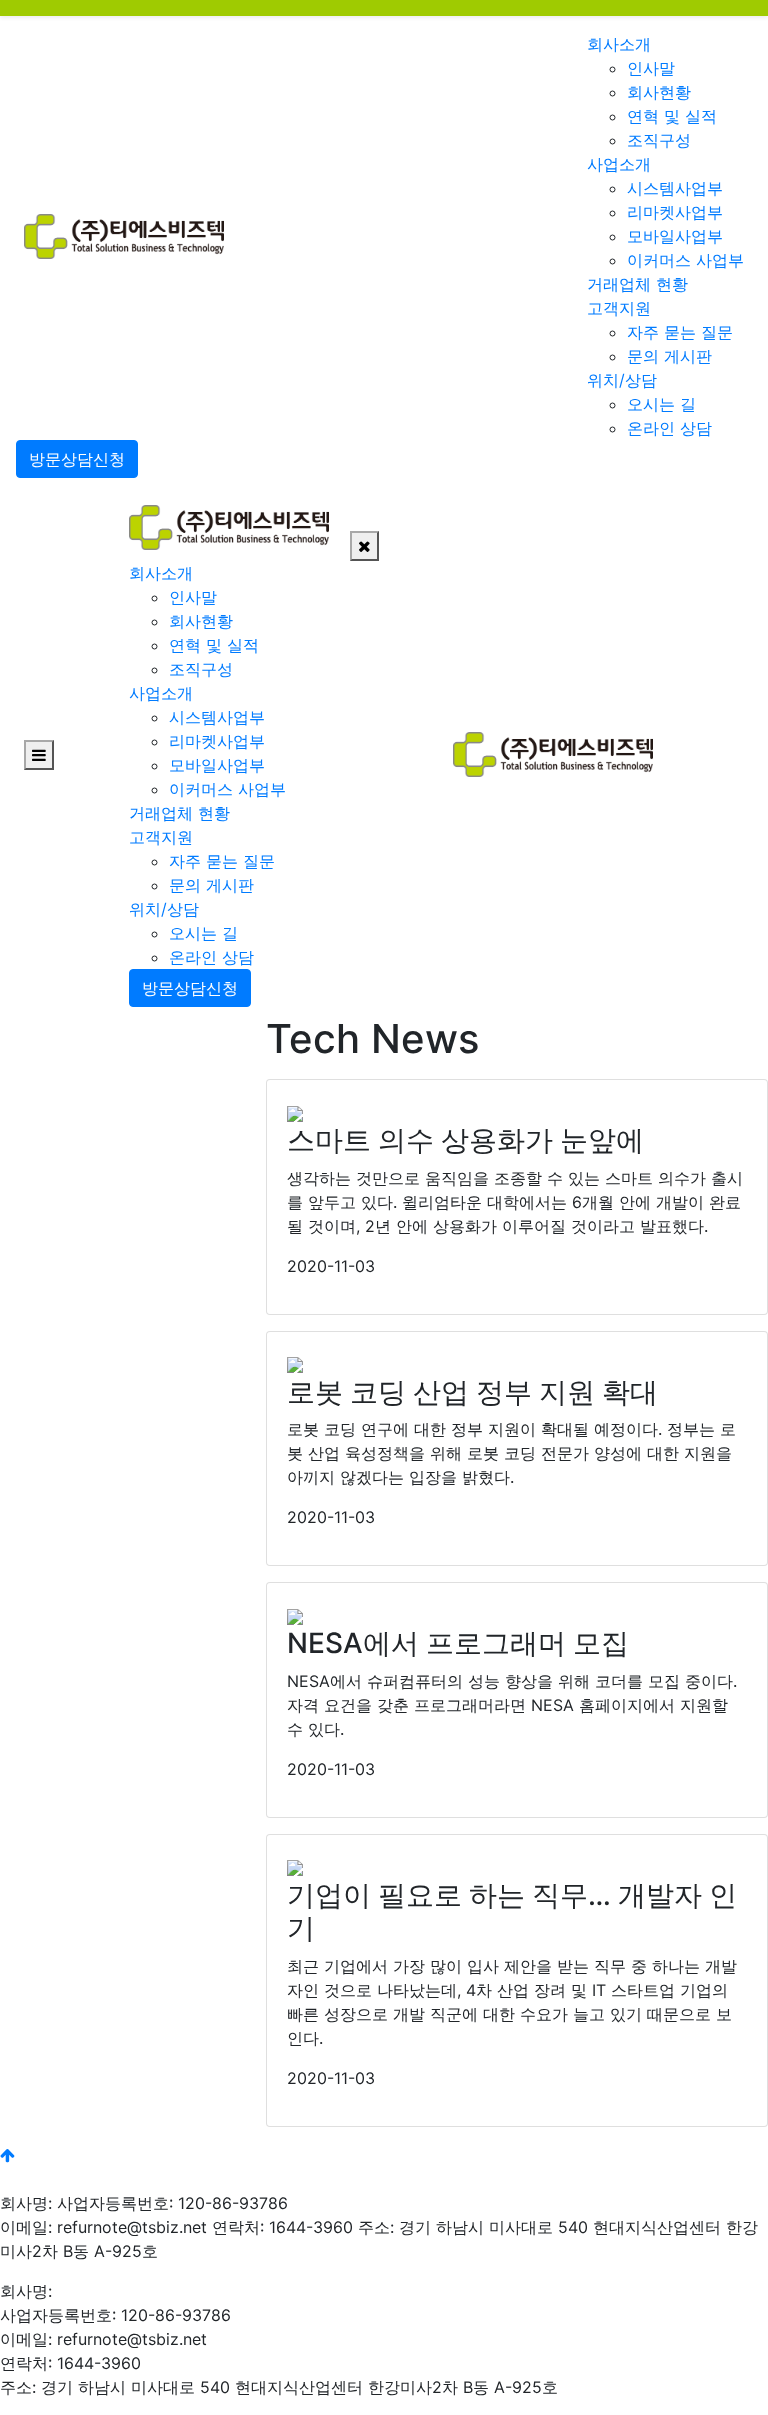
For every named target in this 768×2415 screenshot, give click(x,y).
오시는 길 (661, 404)
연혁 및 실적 (672, 116)
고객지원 (619, 308)
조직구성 (659, 140)
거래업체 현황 (637, 284)
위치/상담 (622, 380)
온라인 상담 (669, 428)
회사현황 (659, 92)
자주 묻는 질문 (680, 332)
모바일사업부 (675, 236)
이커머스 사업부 (685, 260)
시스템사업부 (675, 188)
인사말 (651, 68)
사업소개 (619, 164)
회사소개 (619, 44)
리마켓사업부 (675, 212)
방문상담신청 (77, 459)
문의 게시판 (669, 356)
